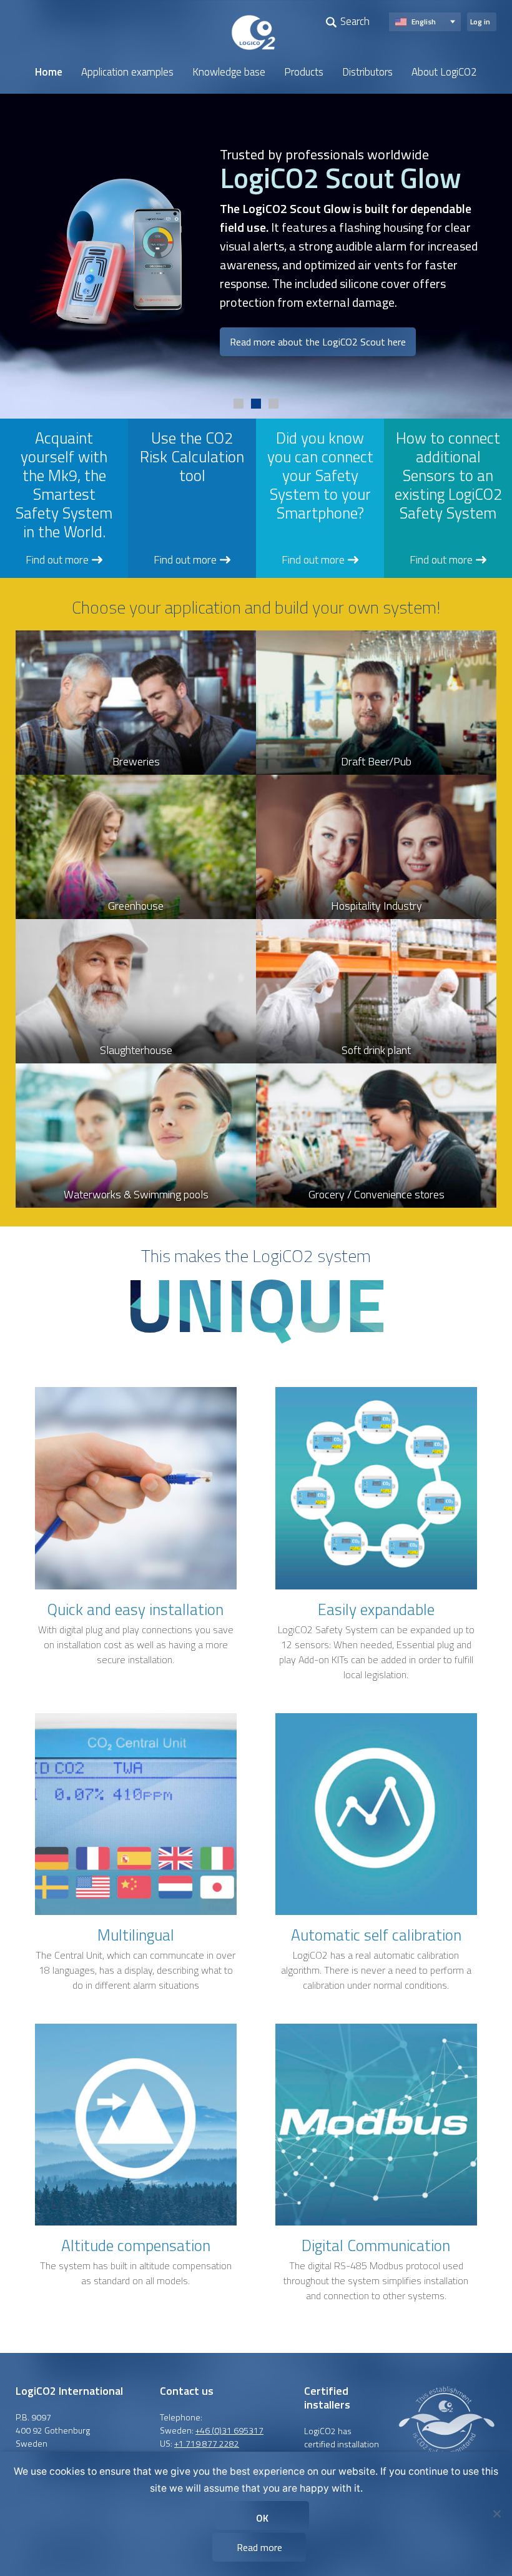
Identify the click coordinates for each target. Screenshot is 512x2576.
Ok (262, 2518)
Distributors (367, 72)
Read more (259, 2547)
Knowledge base (229, 72)
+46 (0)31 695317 (229, 2430)
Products (304, 72)
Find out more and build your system (103, 314)
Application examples (127, 72)
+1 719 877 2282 (207, 2443)
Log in (480, 22)
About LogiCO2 (444, 72)
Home (49, 72)
